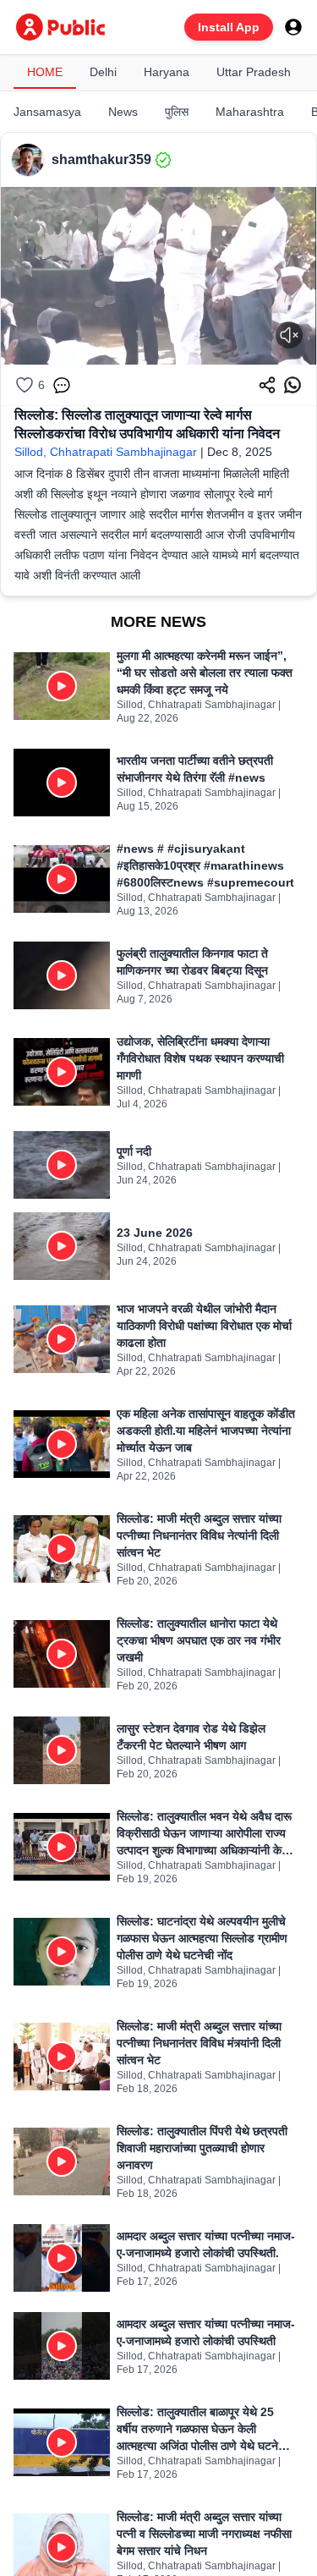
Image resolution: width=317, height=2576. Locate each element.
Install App (229, 27)
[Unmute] (289, 335)
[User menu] (293, 27)
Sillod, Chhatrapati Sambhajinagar (106, 452)
